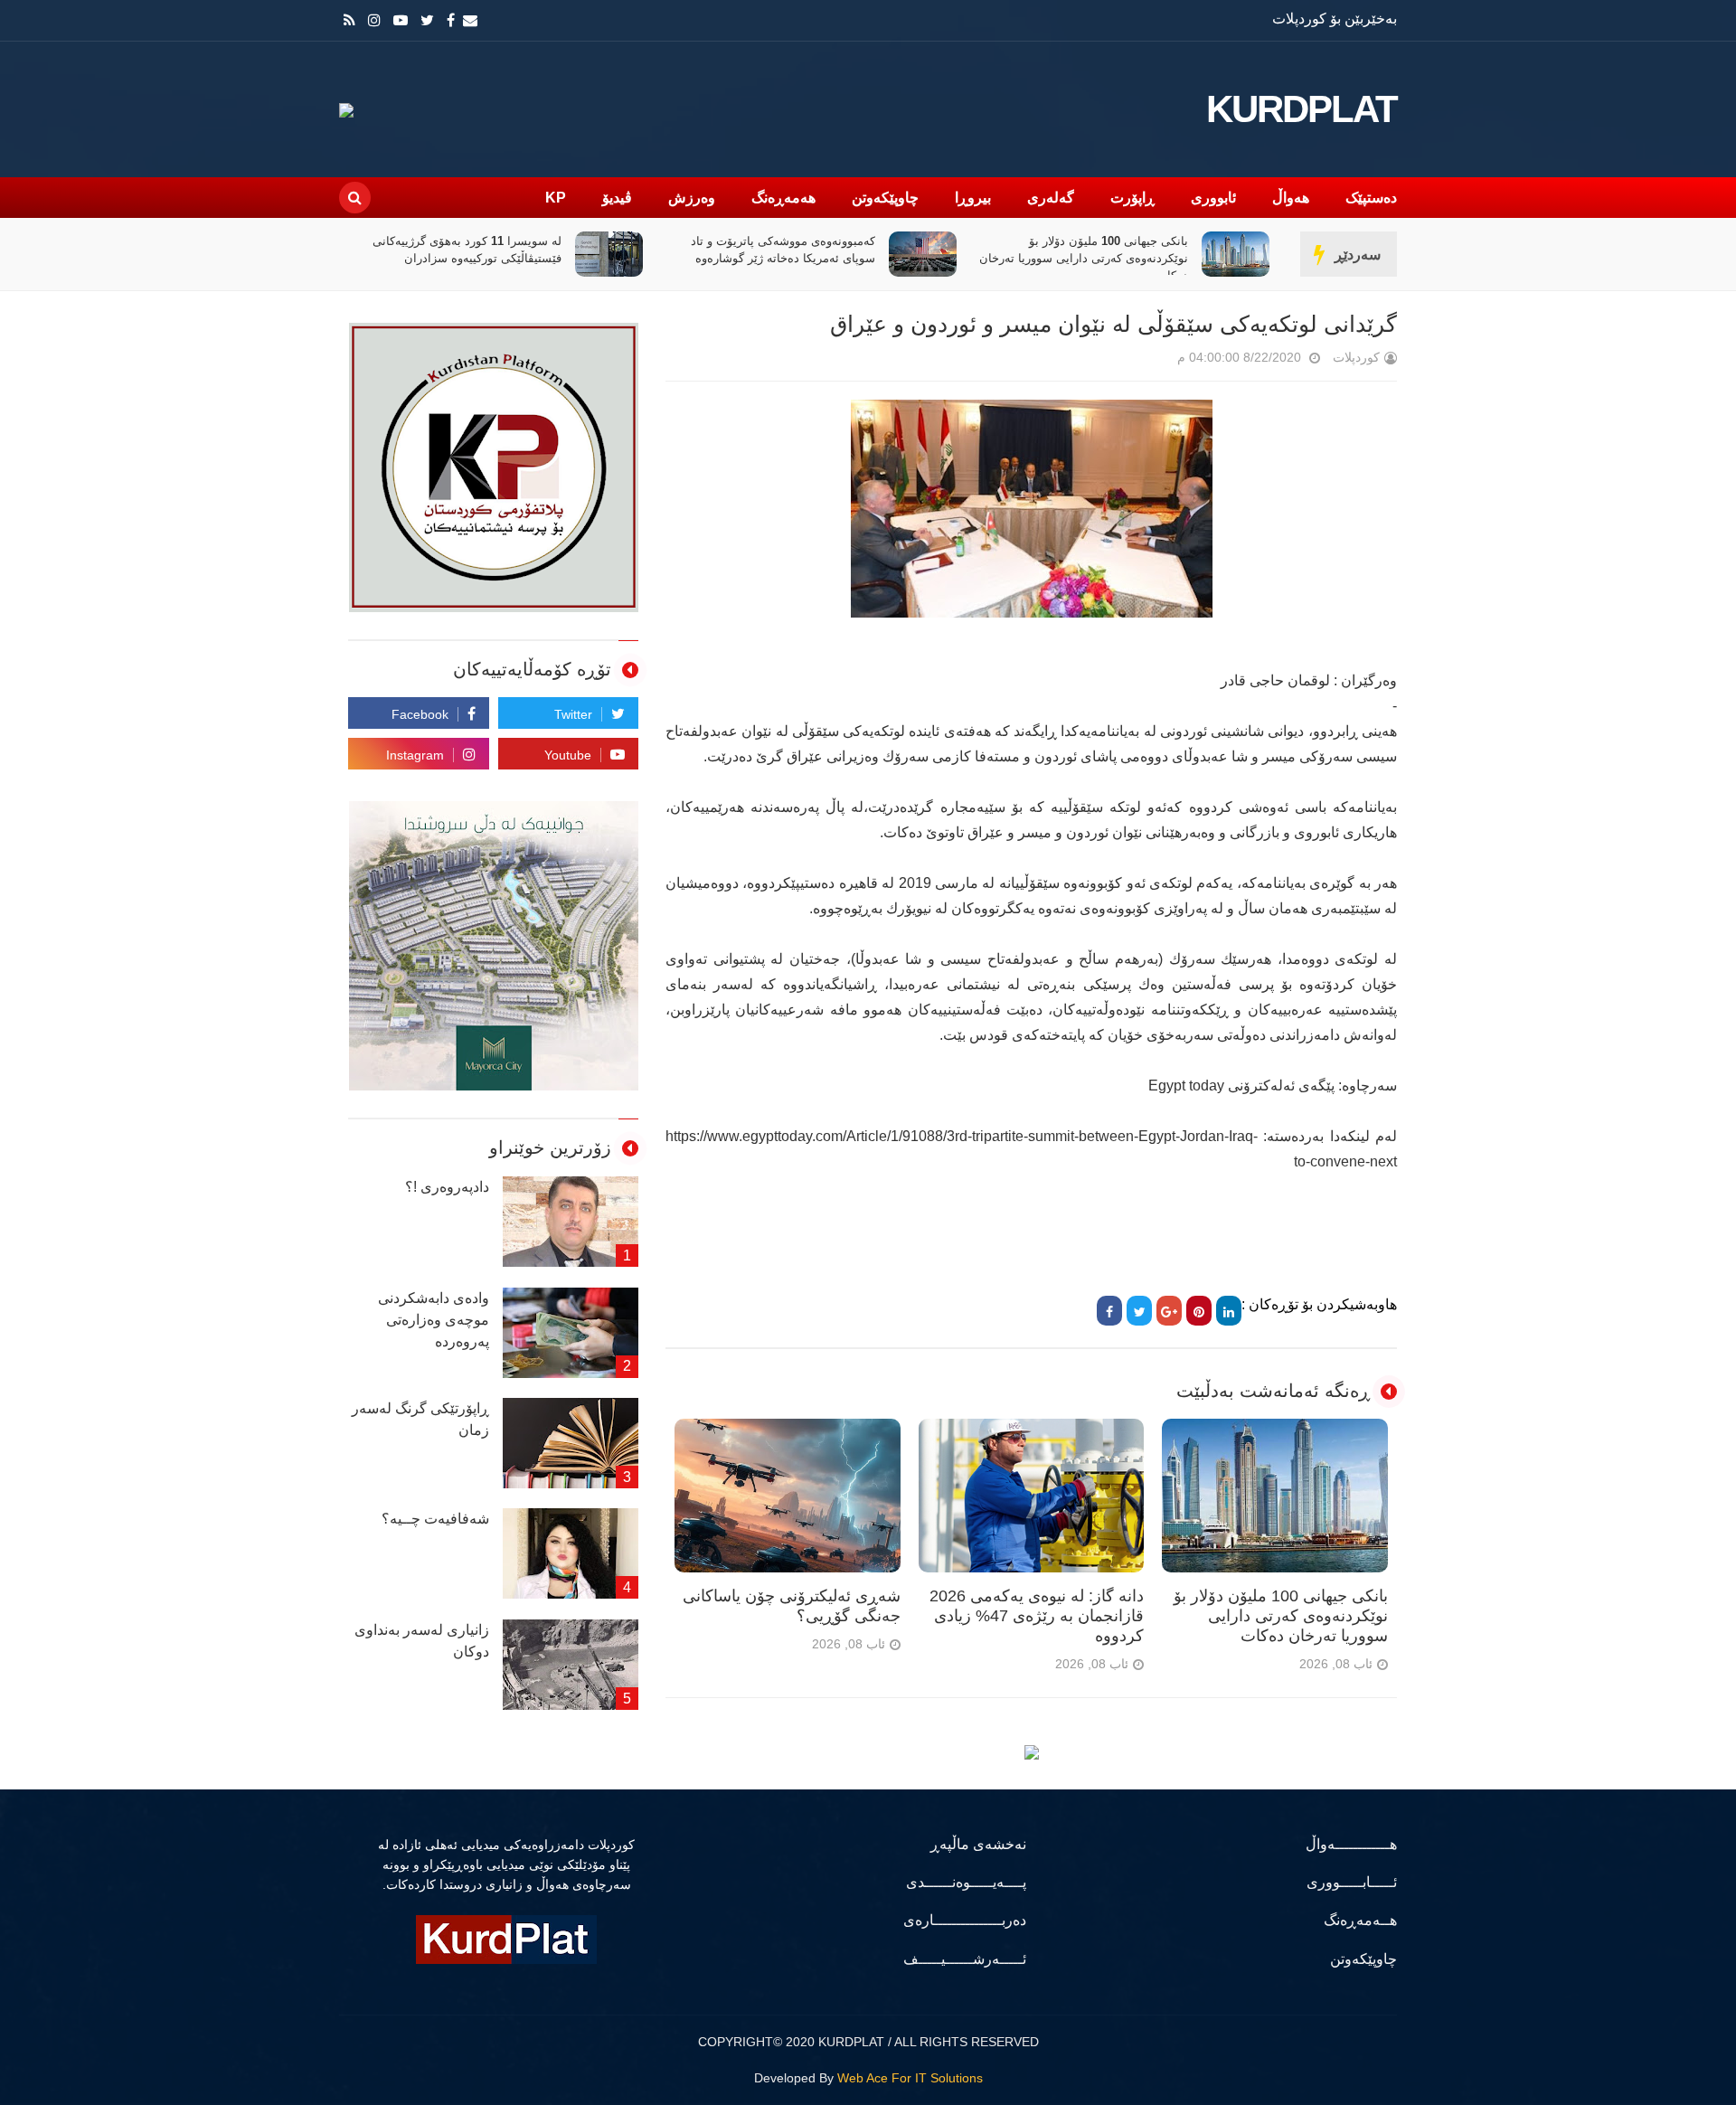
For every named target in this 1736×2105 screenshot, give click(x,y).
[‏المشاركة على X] (1139, 1311)
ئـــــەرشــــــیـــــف (965, 1959)
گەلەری (1051, 198)
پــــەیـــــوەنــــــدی (966, 1882)
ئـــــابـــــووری (1352, 1882)
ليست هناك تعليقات (1152, 361)
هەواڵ (1291, 198)
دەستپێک (1371, 198)
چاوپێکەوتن (885, 198)
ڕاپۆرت (1132, 198)
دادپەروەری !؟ (447, 1187)
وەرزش (692, 198)
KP (556, 198)
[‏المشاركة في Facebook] (1109, 1311)
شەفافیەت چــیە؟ (435, 1519)
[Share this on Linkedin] (1229, 1311)
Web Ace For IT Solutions (910, 2078)
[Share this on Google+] (1169, 1311)
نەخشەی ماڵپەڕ (978, 1844)
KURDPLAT (1302, 109)
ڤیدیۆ (617, 198)
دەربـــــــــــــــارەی (965, 1920)
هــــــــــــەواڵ (1351, 1844)
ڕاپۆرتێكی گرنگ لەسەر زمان (420, 1419)
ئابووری (1213, 198)
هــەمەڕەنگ (1360, 1920)
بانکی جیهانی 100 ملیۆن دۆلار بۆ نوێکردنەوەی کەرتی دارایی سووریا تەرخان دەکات (1084, 258)
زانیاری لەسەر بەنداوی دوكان (422, 1641)
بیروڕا (973, 198)
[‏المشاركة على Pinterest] (1199, 1311)
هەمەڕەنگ (783, 198)
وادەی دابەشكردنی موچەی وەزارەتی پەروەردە (434, 1320)
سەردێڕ (1358, 255)
